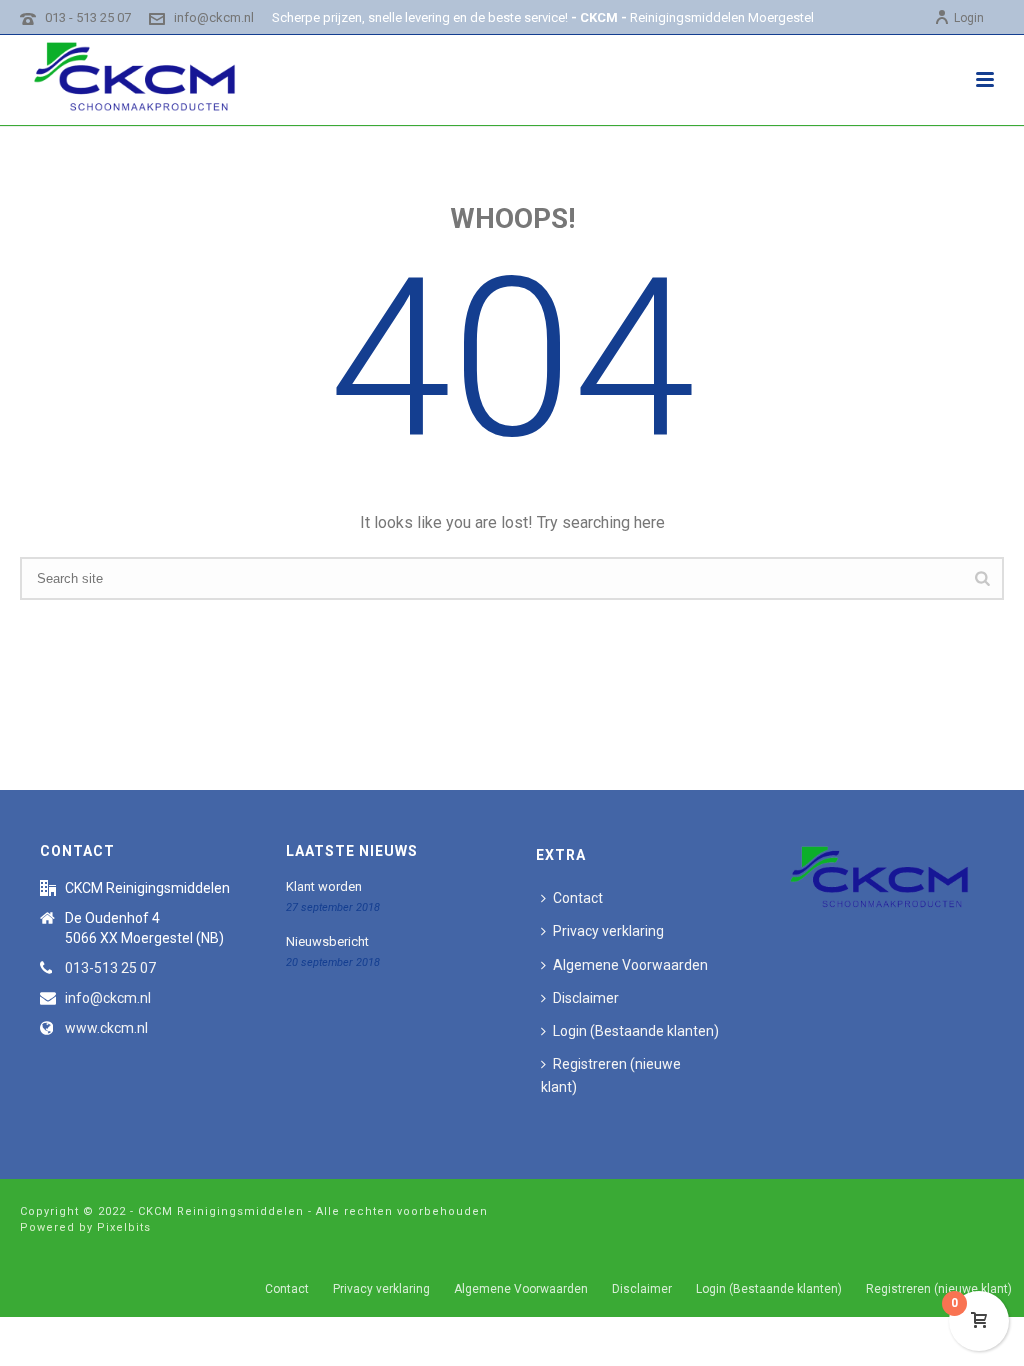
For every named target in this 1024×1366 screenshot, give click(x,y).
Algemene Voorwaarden (630, 965)
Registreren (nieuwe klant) (611, 1075)
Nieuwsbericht (327, 941)
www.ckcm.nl (106, 1028)
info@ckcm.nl (214, 17)
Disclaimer (586, 998)
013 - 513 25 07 (88, 17)
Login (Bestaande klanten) (636, 1031)
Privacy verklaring (608, 931)
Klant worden (324, 886)
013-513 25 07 (110, 968)
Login (969, 18)
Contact (578, 898)
